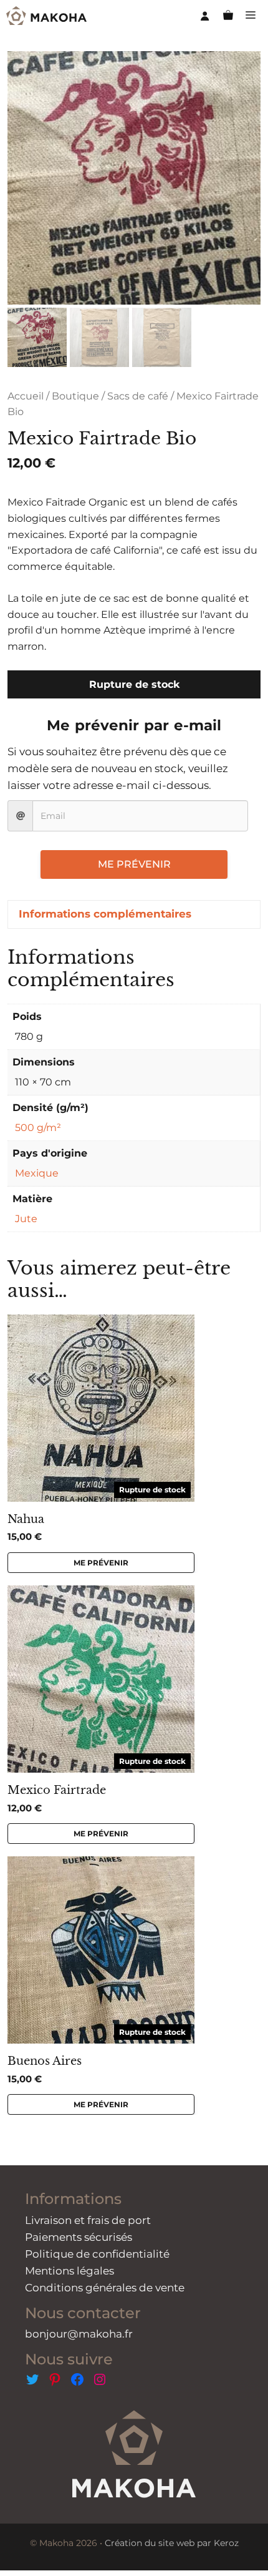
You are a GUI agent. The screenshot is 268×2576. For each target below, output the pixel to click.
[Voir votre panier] (228, 16)
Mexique (37, 1173)
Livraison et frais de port (88, 2220)
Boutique (75, 396)
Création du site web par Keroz (172, 2543)
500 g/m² (38, 1128)
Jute (26, 1219)
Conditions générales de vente (105, 2288)
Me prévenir (134, 864)
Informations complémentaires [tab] (105, 914)
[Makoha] (46, 16)
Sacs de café (138, 396)
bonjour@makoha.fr (79, 2334)
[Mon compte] (205, 16)
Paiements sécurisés (79, 2237)
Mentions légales (69, 2271)
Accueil (26, 396)
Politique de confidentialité (97, 2254)
